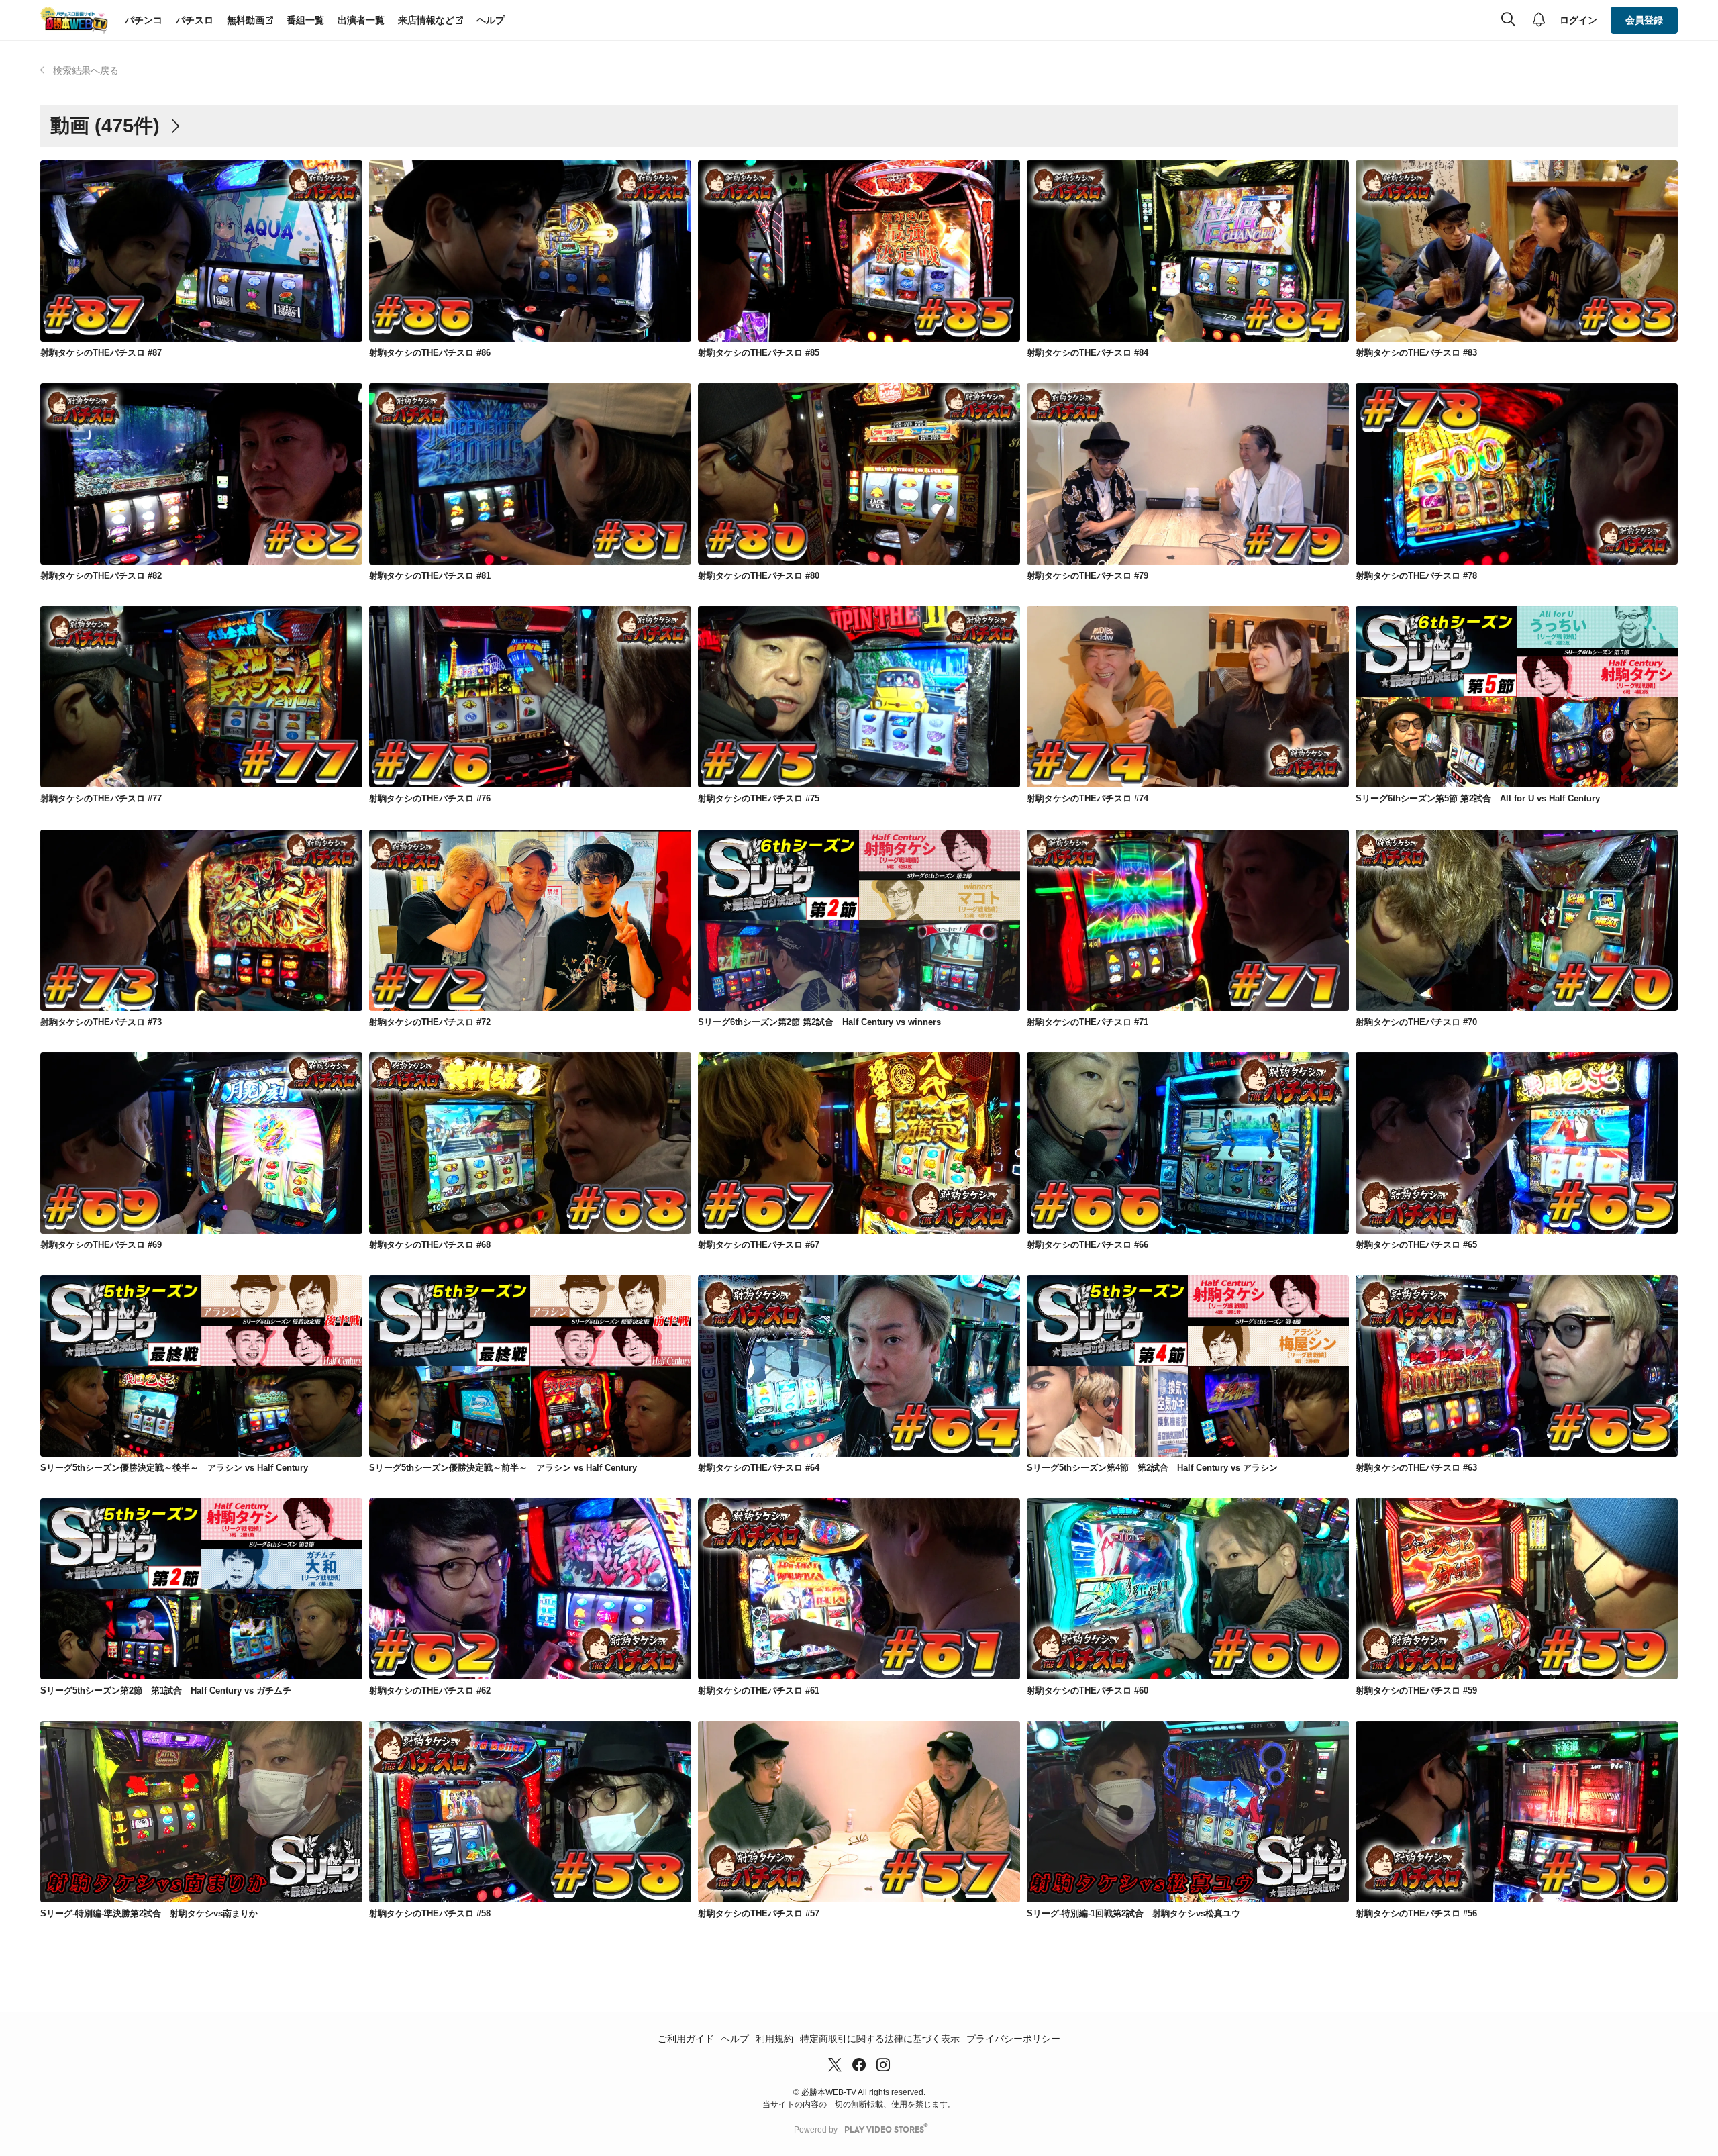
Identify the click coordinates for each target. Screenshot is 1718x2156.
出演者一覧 (361, 20)
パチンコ (144, 20)
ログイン (1578, 20)
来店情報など (426, 20)
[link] (201, 251)
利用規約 (774, 2039)
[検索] (1508, 20)
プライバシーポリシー (1013, 2039)
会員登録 (1644, 20)
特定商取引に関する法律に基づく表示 (880, 2039)
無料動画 (246, 20)
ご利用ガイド (686, 2039)
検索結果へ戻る (86, 70)
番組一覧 (305, 20)
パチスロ (195, 20)
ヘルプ (491, 20)
